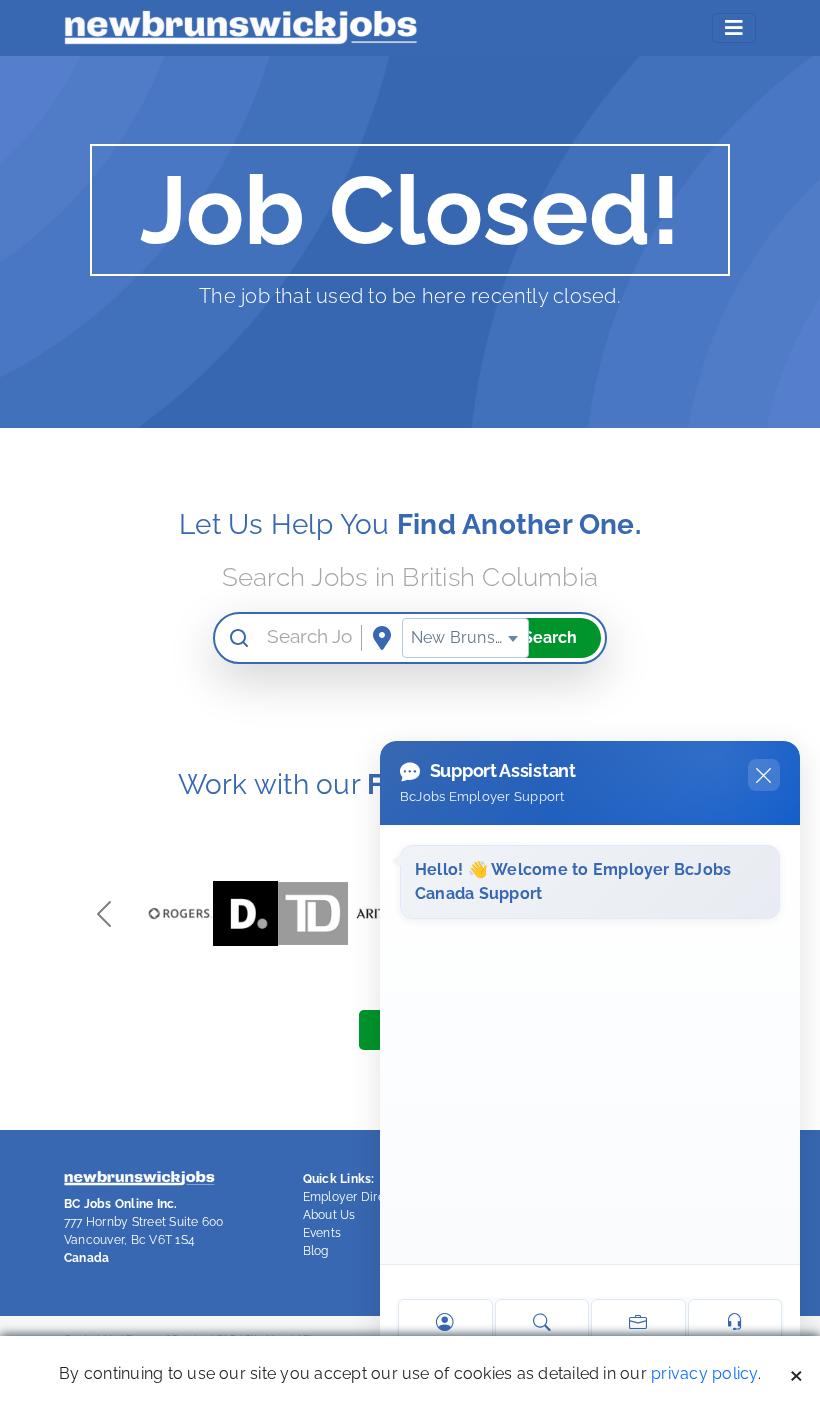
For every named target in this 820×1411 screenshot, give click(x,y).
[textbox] (465, 638)
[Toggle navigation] (734, 28)
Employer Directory (359, 1197)
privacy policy (704, 1373)
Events (322, 1233)
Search (550, 637)
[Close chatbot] (764, 775)
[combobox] (465, 638)
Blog (316, 1251)
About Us (329, 1215)
